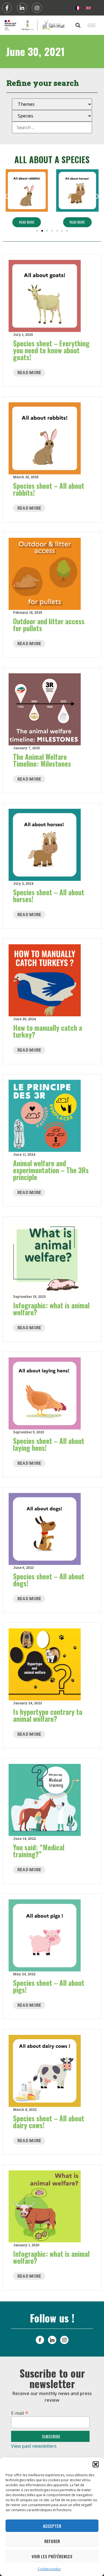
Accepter (52, 2526)
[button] (96, 2464)
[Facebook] (7, 8)
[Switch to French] (78, 8)
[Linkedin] (22, 8)
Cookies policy (49, 2569)
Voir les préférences (52, 2556)
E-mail (20, 2412)
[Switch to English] (88, 8)
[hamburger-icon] (91, 25)
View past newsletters (34, 2446)
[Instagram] (37, 8)
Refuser (52, 2541)
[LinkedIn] (52, 2340)
